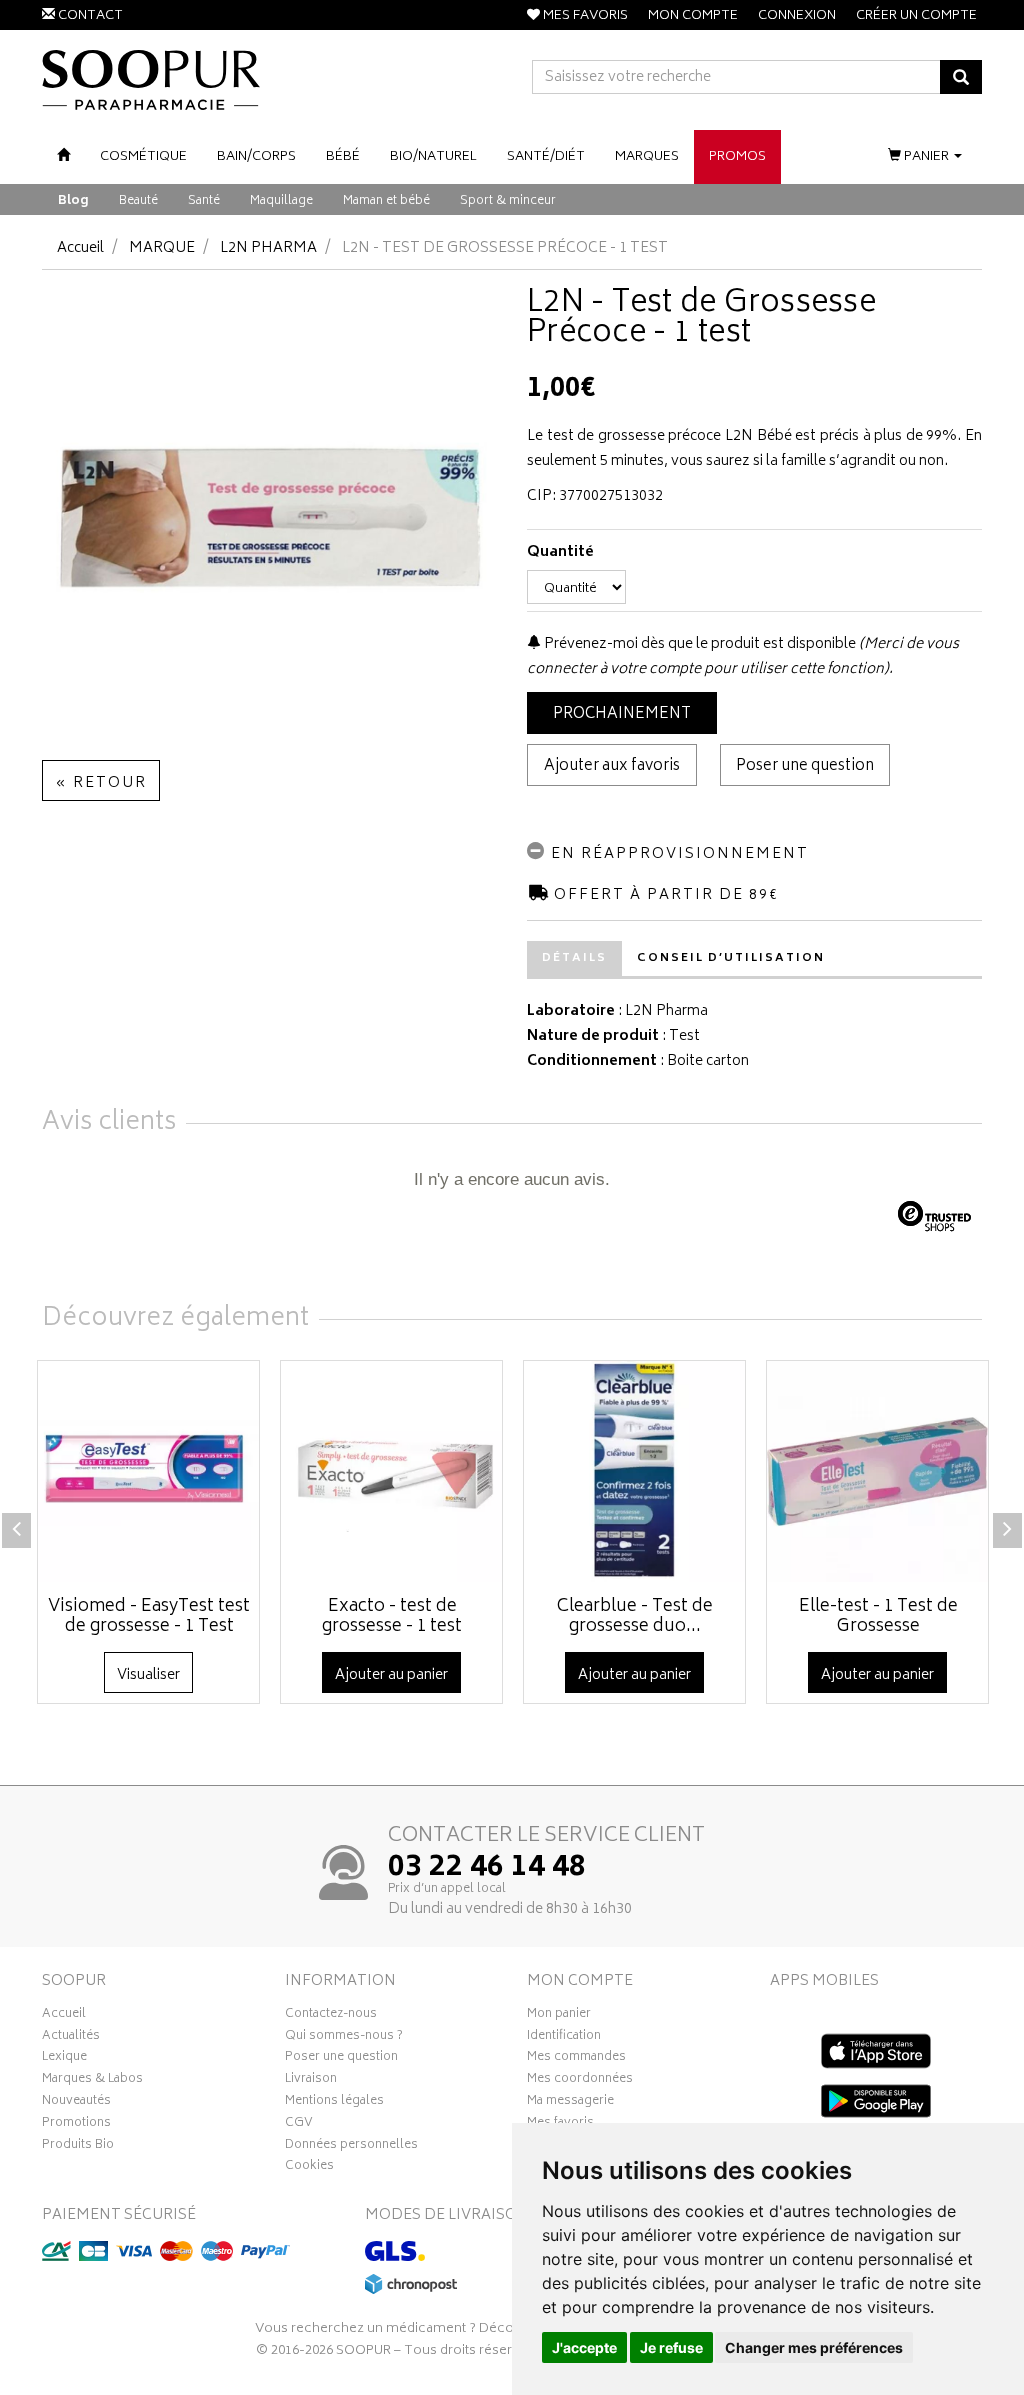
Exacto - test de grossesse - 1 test (392, 1617)
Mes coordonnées (580, 2081)
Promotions (76, 2125)
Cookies (309, 2168)
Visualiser (148, 1675)
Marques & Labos (92, 2081)
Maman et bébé (386, 201)
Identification (564, 2038)
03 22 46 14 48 (487, 1869)
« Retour (101, 783)
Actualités (71, 2038)
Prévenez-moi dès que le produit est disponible (698, 644)
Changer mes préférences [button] (814, 2347)
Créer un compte (916, 16)
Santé (204, 201)
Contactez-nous (331, 2016)
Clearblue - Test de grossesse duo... (635, 1617)
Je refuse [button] (671, 2347)
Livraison (311, 2081)
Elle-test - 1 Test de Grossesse (878, 1617)
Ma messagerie (570, 2103)
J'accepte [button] (584, 2347)
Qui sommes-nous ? (344, 2038)
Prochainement (622, 714)
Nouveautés (76, 2103)
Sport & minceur (508, 201)
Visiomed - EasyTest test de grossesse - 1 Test (149, 1617)
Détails (574, 958)
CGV (299, 2125)
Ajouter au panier (391, 1675)
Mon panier (559, 2016)
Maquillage (281, 201)
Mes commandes (576, 2059)
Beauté (138, 201)
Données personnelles (351, 2147)
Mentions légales (334, 2103)
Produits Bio (78, 2147)
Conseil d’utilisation (731, 958)
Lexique (64, 2059)
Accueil (80, 248)
